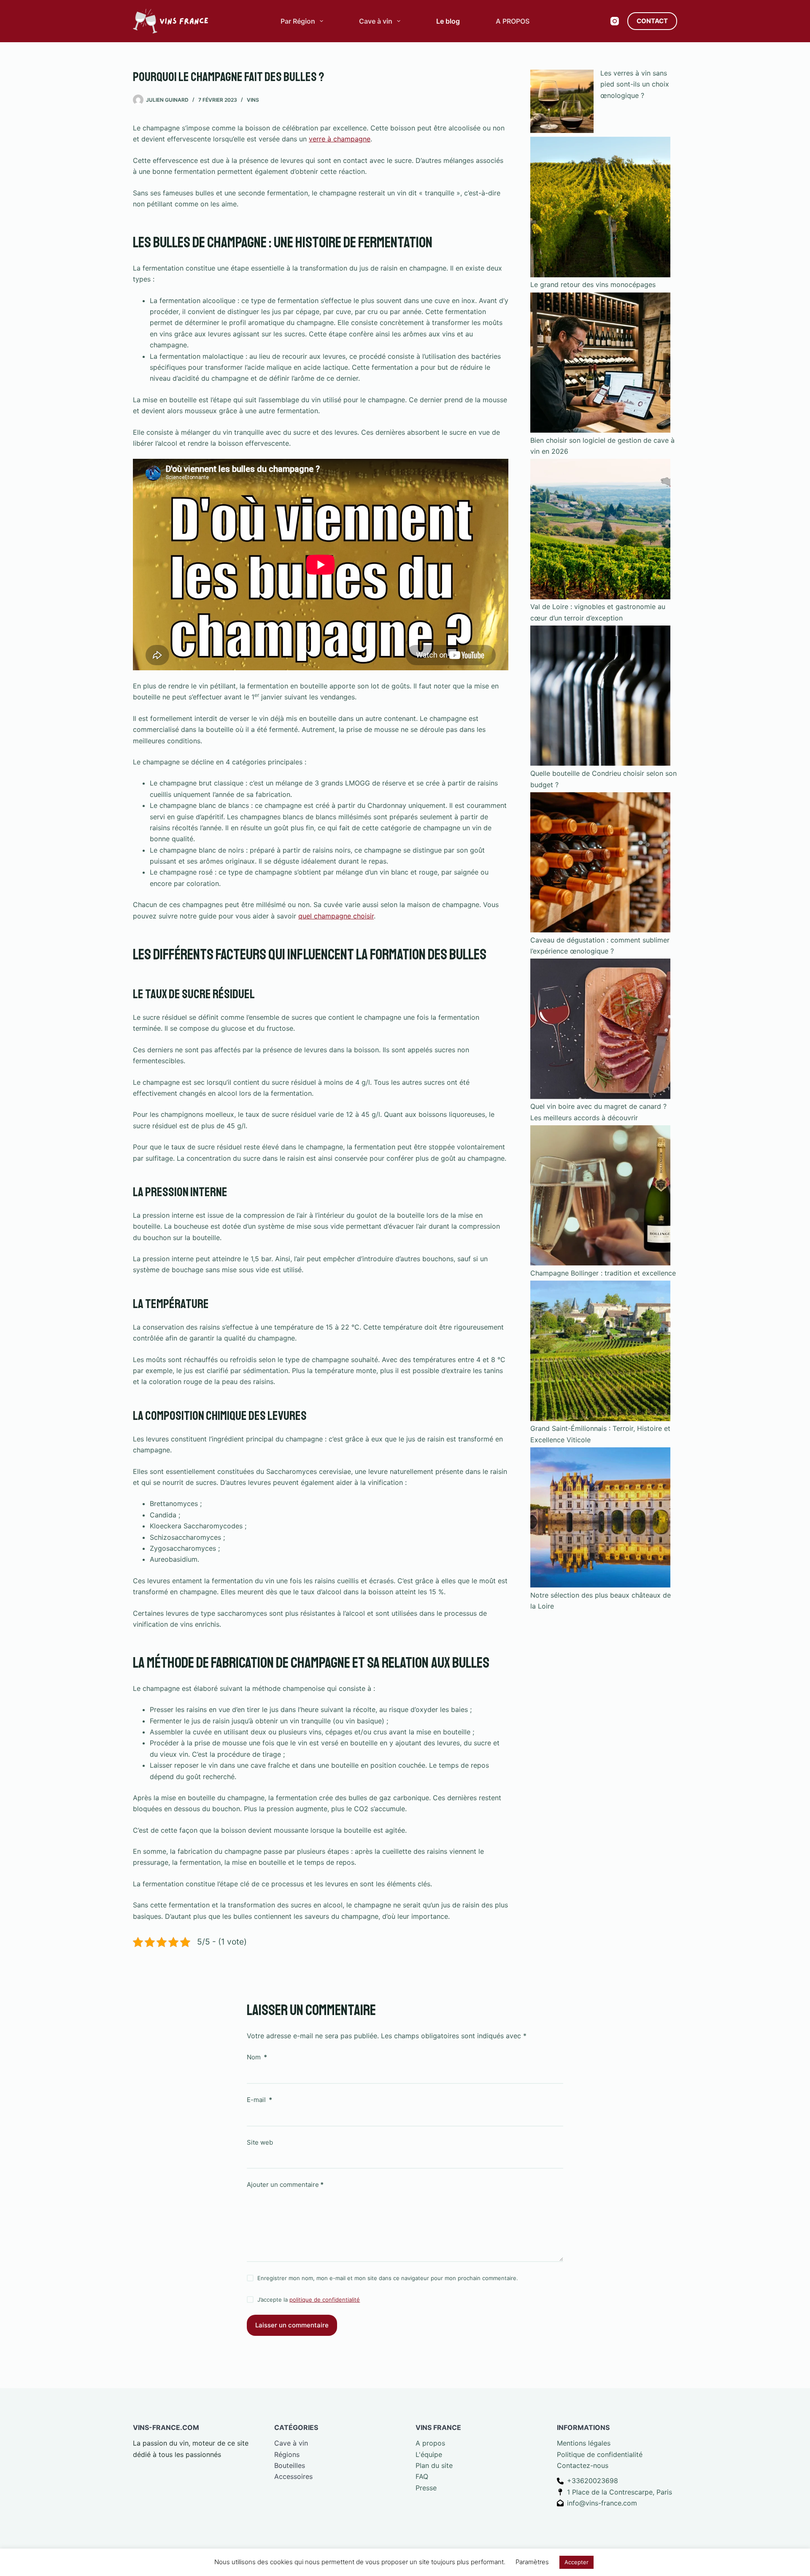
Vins (253, 100)
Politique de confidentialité (600, 2454)
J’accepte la (309, 2300)
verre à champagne (340, 139)
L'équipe (429, 2454)
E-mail (259, 2100)
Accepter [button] (576, 2562)
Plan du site (434, 2465)
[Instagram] (615, 21)
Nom (257, 2057)
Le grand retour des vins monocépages (593, 284)
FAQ (422, 2476)
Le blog (448, 21)
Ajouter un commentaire (285, 2185)
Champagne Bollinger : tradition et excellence (603, 1273)
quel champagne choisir (336, 916)
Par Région (298, 21)
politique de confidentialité (325, 2300)
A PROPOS (513, 21)
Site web (260, 2142)
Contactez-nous (583, 2465)
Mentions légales (584, 2443)
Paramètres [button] (532, 2562)
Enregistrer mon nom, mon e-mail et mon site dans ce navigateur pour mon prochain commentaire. (388, 2278)
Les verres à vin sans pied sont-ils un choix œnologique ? (635, 84)
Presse (426, 2488)
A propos (430, 2443)
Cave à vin (376, 21)
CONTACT (652, 21)
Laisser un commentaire (292, 2325)
